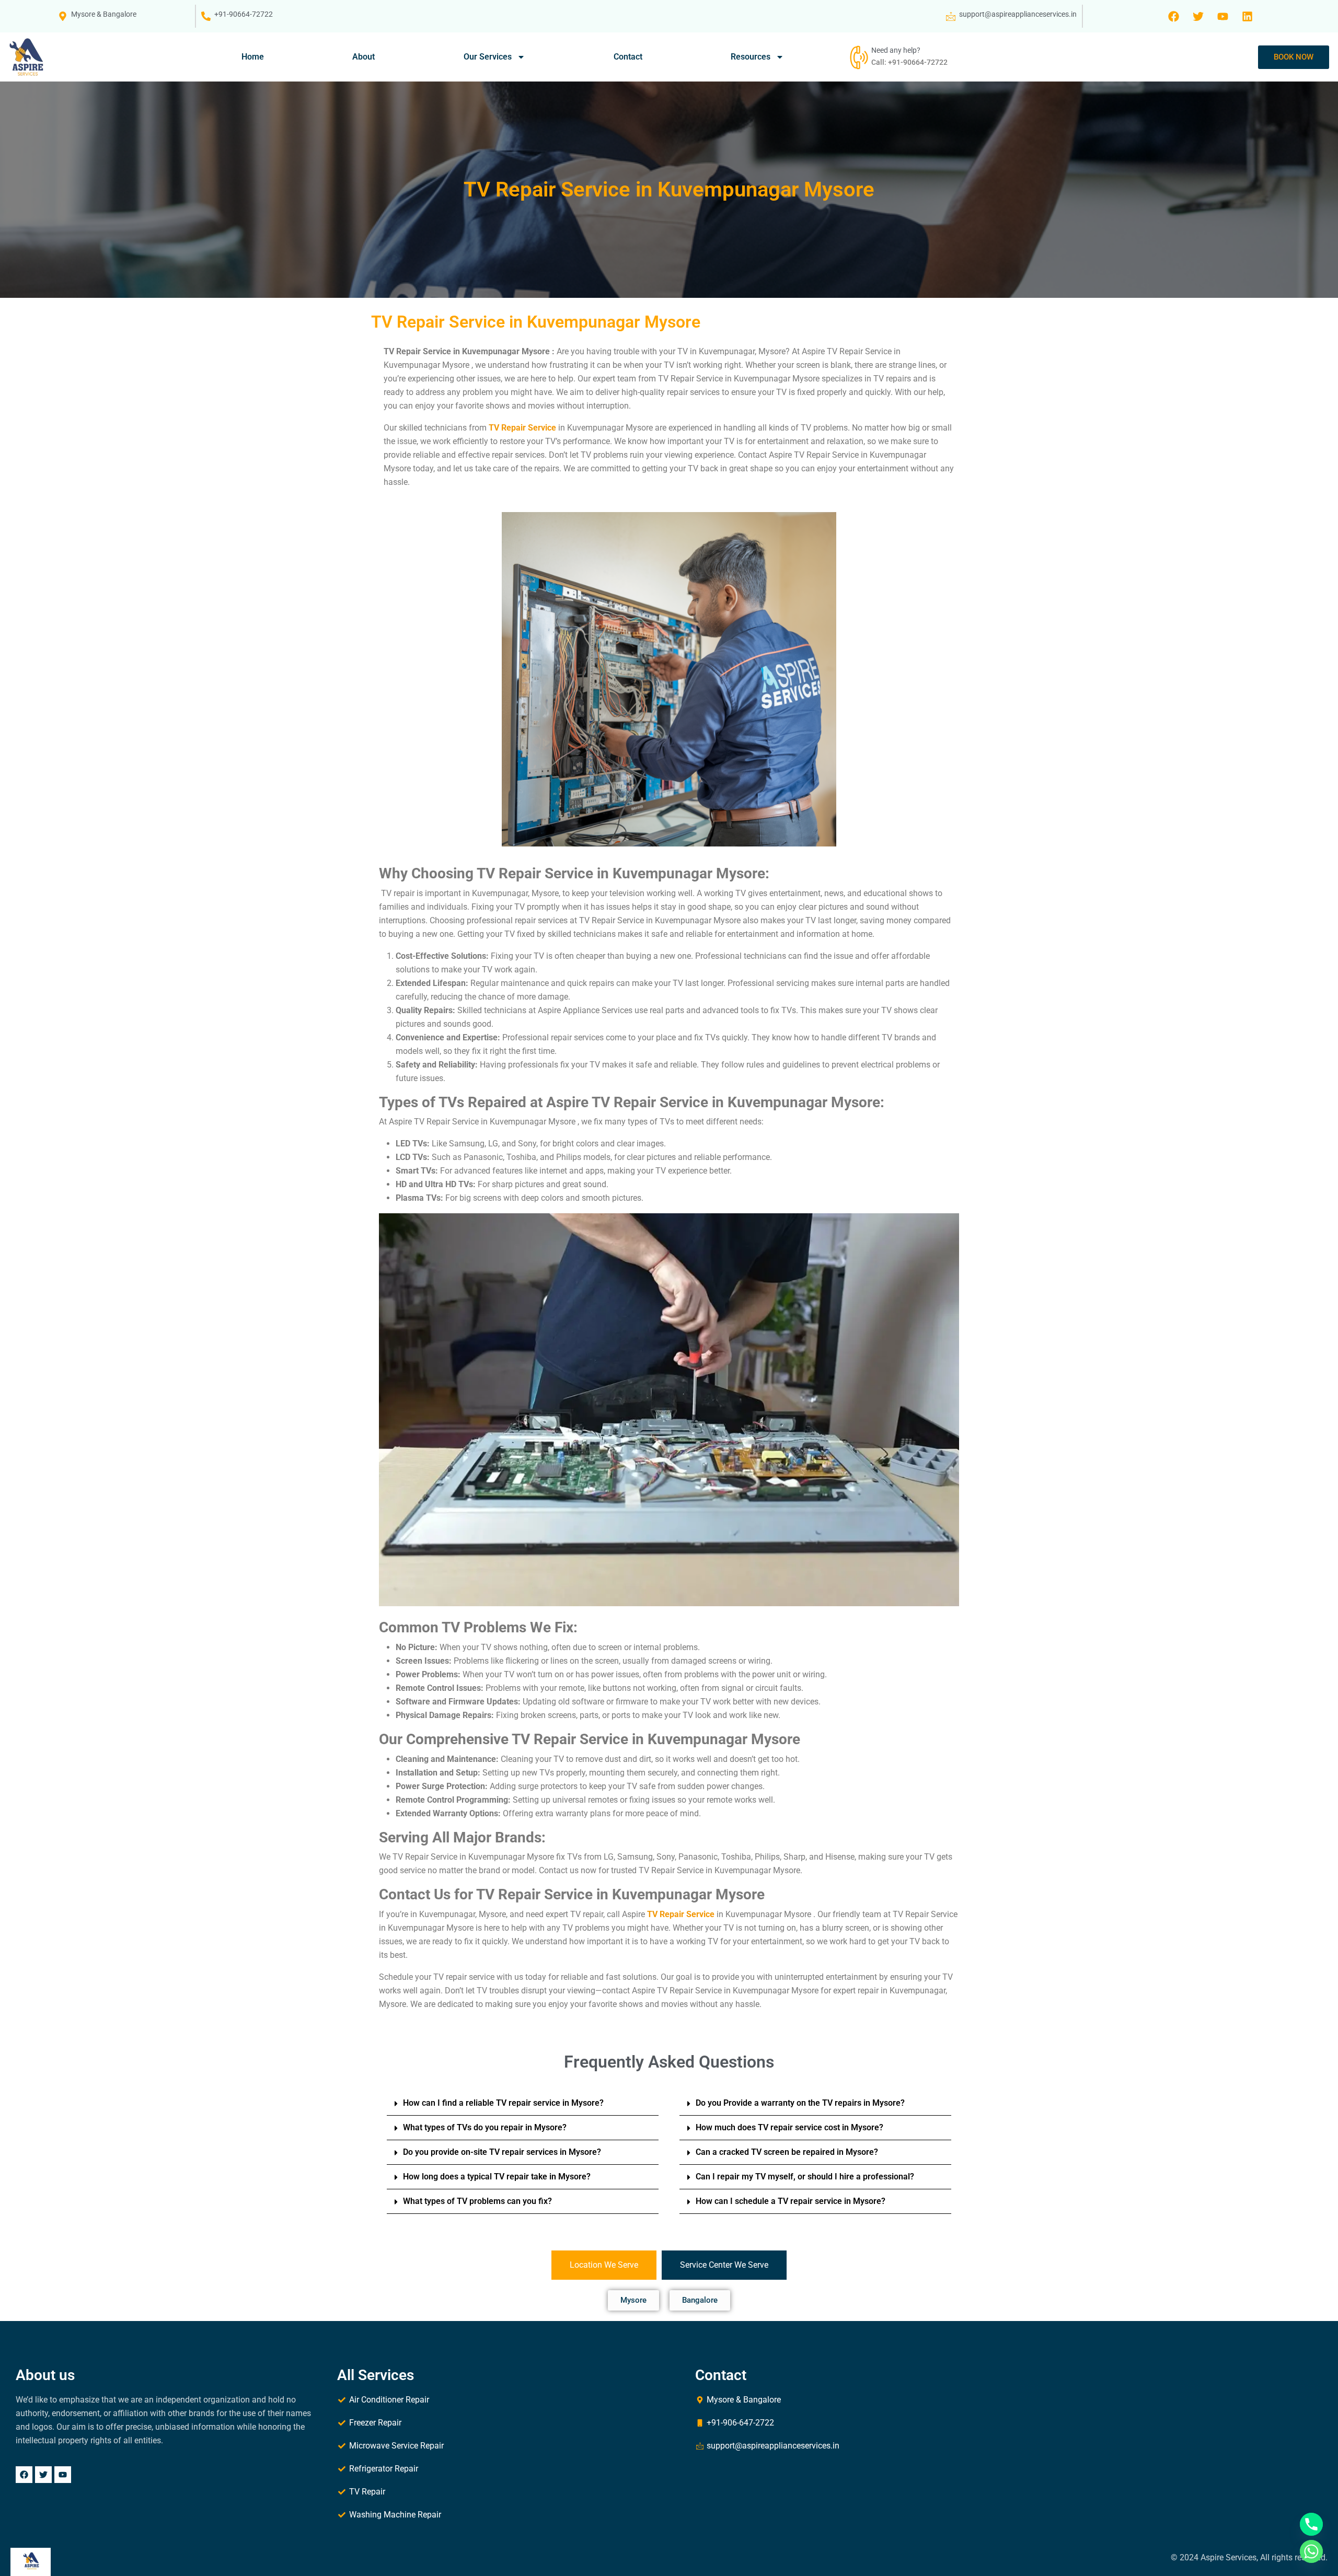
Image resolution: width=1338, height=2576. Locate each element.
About (364, 57)
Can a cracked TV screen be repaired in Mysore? (787, 2152)
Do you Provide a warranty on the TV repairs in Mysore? (800, 2103)
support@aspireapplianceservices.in (1018, 14)
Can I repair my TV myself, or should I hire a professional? (805, 2177)
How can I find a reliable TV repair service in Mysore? (503, 2103)
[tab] (604, 2265)
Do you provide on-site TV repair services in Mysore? (502, 2152)
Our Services (488, 57)
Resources (751, 57)
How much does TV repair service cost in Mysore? (789, 2127)
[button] (523, 2103)
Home (253, 57)
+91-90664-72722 (244, 14)
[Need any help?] (858, 57)
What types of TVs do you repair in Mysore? (485, 2127)
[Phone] (1311, 2524)
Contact (628, 57)
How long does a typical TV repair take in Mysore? (497, 2177)
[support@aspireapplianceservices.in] (951, 16)
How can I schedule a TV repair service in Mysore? (791, 2201)
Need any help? (896, 50)
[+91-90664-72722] (206, 16)
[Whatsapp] (1311, 2551)
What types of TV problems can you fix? (477, 2201)
